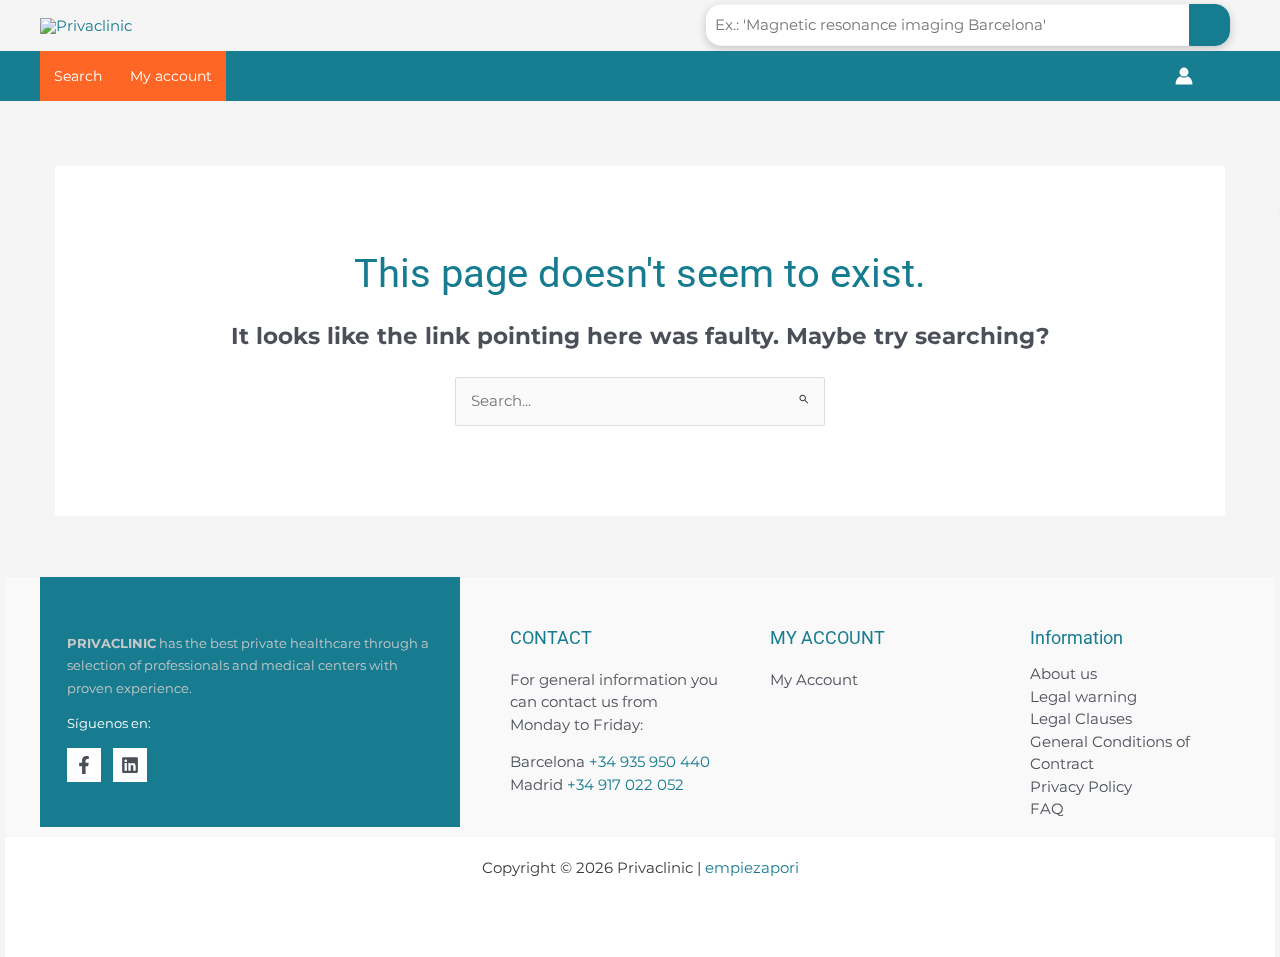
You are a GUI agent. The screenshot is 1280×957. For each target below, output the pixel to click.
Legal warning (1083, 696)
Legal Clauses (1081, 718)
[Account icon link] (1184, 76)
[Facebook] (84, 765)
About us (1063, 673)
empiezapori (752, 867)
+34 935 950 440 (649, 761)
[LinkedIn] (130, 765)
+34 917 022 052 (625, 784)
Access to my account (1074, 75)
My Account (814, 679)
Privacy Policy (1081, 786)
